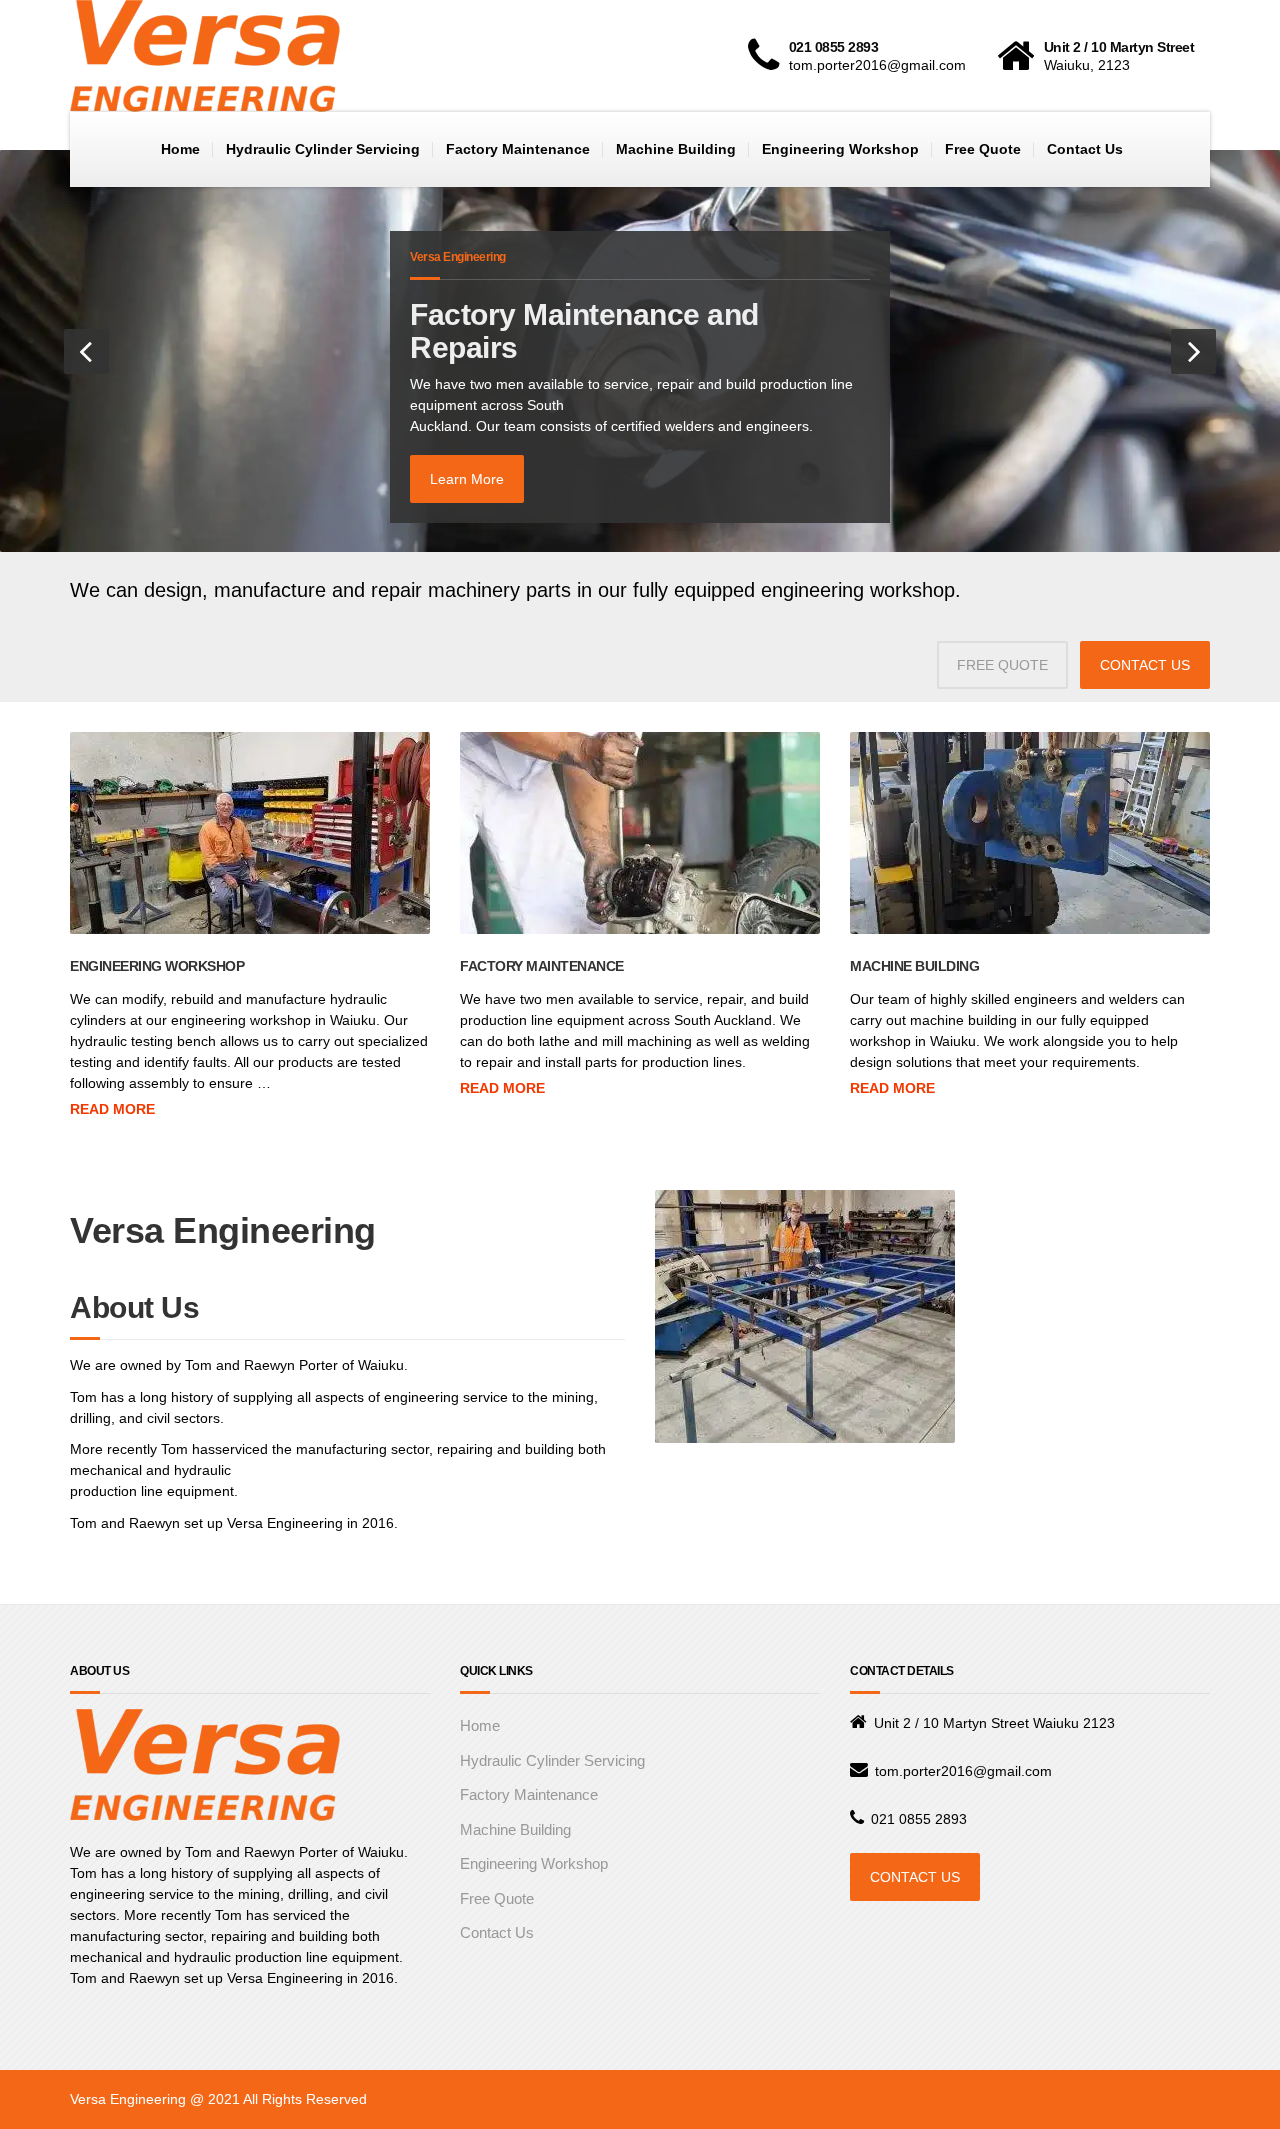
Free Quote (983, 149)
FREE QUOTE (1002, 665)
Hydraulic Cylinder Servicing (323, 149)
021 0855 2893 (919, 1819)
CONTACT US (1145, 665)
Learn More (467, 479)
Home (180, 149)
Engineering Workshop (840, 149)
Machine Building (676, 149)
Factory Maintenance (518, 149)
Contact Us (1085, 149)
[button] (86, 351)
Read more (112, 1109)
